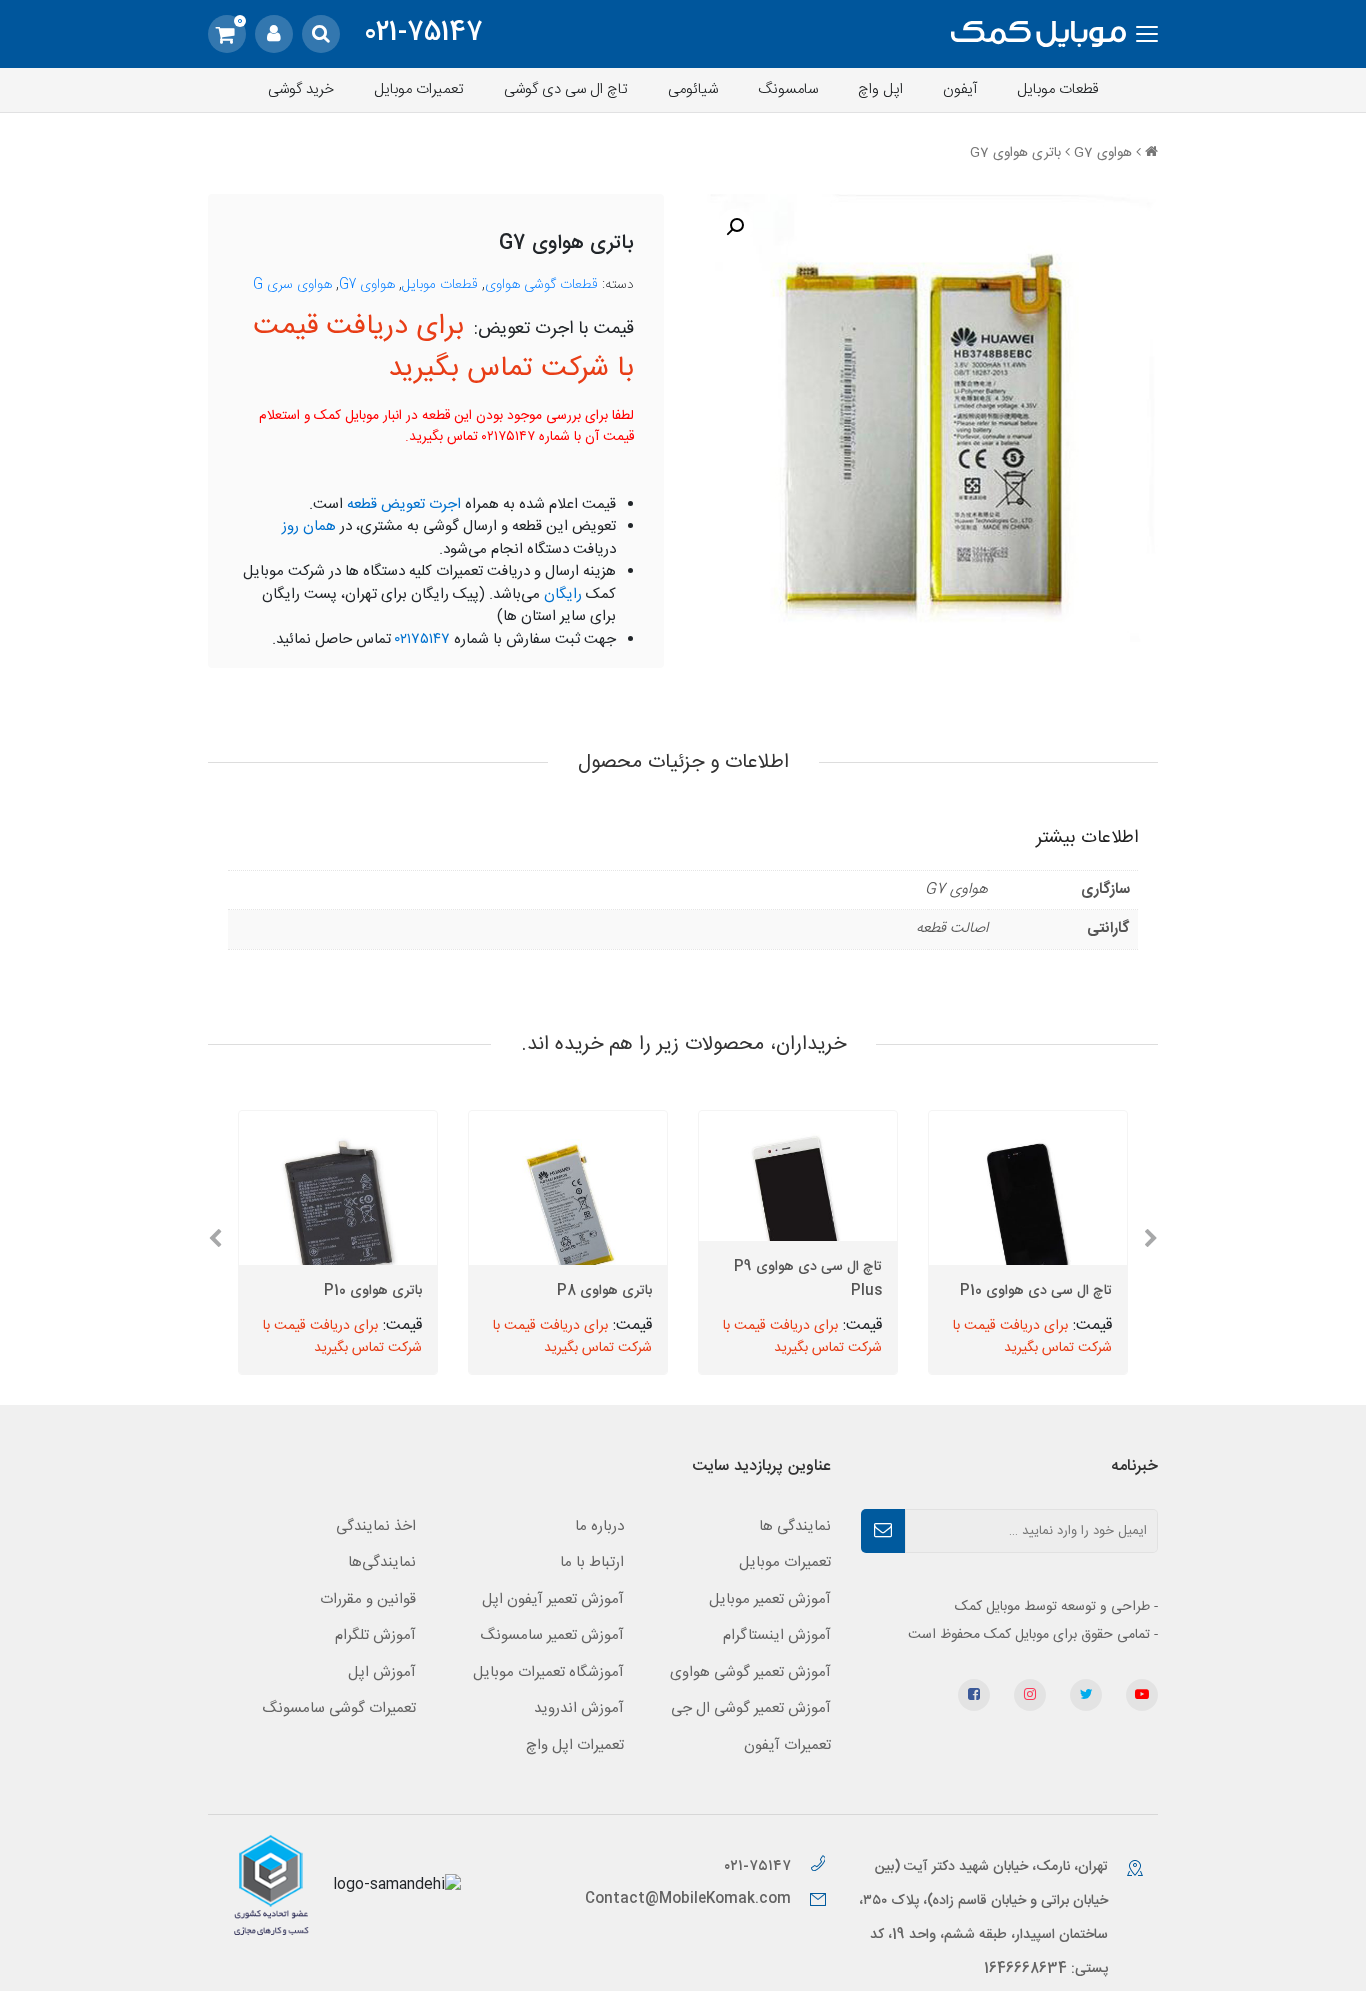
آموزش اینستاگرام (777, 1635)
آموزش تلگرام (375, 1635)
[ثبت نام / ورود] (274, 34)
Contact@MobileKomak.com (688, 1899)
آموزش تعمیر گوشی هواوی (750, 1672)
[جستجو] (321, 34)
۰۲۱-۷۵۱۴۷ (759, 1866)
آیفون (960, 89)
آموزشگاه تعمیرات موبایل (548, 1672)
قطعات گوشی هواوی (541, 285)
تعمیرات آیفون (787, 1745)
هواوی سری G (292, 285)
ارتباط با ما (592, 1562)
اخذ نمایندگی (376, 1526)
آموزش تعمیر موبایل (770, 1599)
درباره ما (599, 1526)
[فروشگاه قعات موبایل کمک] (1038, 34)
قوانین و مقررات (368, 1599)
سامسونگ (788, 89)
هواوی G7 (1103, 153)
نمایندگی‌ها (382, 1562)
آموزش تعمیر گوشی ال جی (751, 1708)
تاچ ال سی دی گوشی (566, 89)
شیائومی (693, 89)
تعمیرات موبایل (419, 89)
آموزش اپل (382, 1672)
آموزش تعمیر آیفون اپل (553, 1599)
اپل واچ (880, 89)
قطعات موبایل (1058, 89)
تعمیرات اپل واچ (575, 1745)
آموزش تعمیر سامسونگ (552, 1635)
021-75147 (423, 34)
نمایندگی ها (795, 1526)
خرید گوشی (301, 89)
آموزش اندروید (579, 1708)
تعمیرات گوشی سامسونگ (339, 1708)
